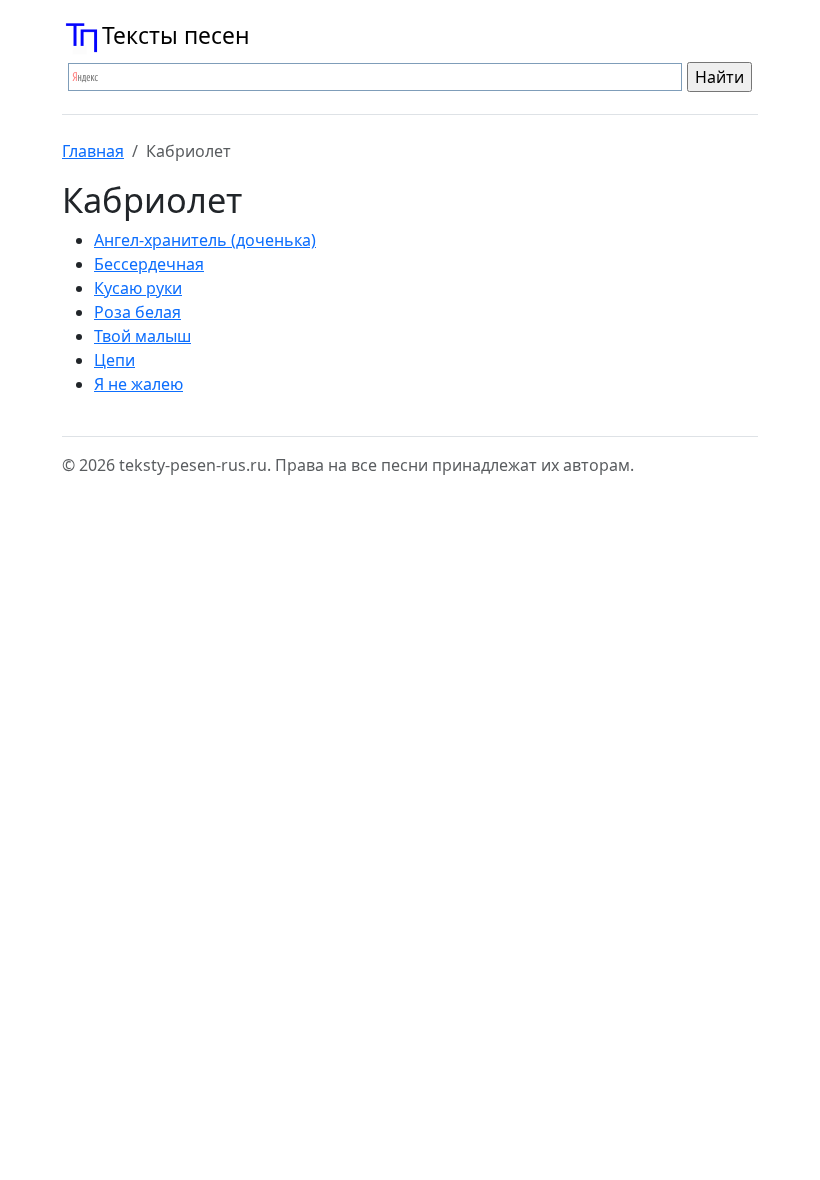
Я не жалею (138, 384)
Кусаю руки (138, 288)
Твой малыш (142, 336)
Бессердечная (149, 264)
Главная (93, 151)
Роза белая (137, 312)
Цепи (114, 360)
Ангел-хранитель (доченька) (205, 240)
